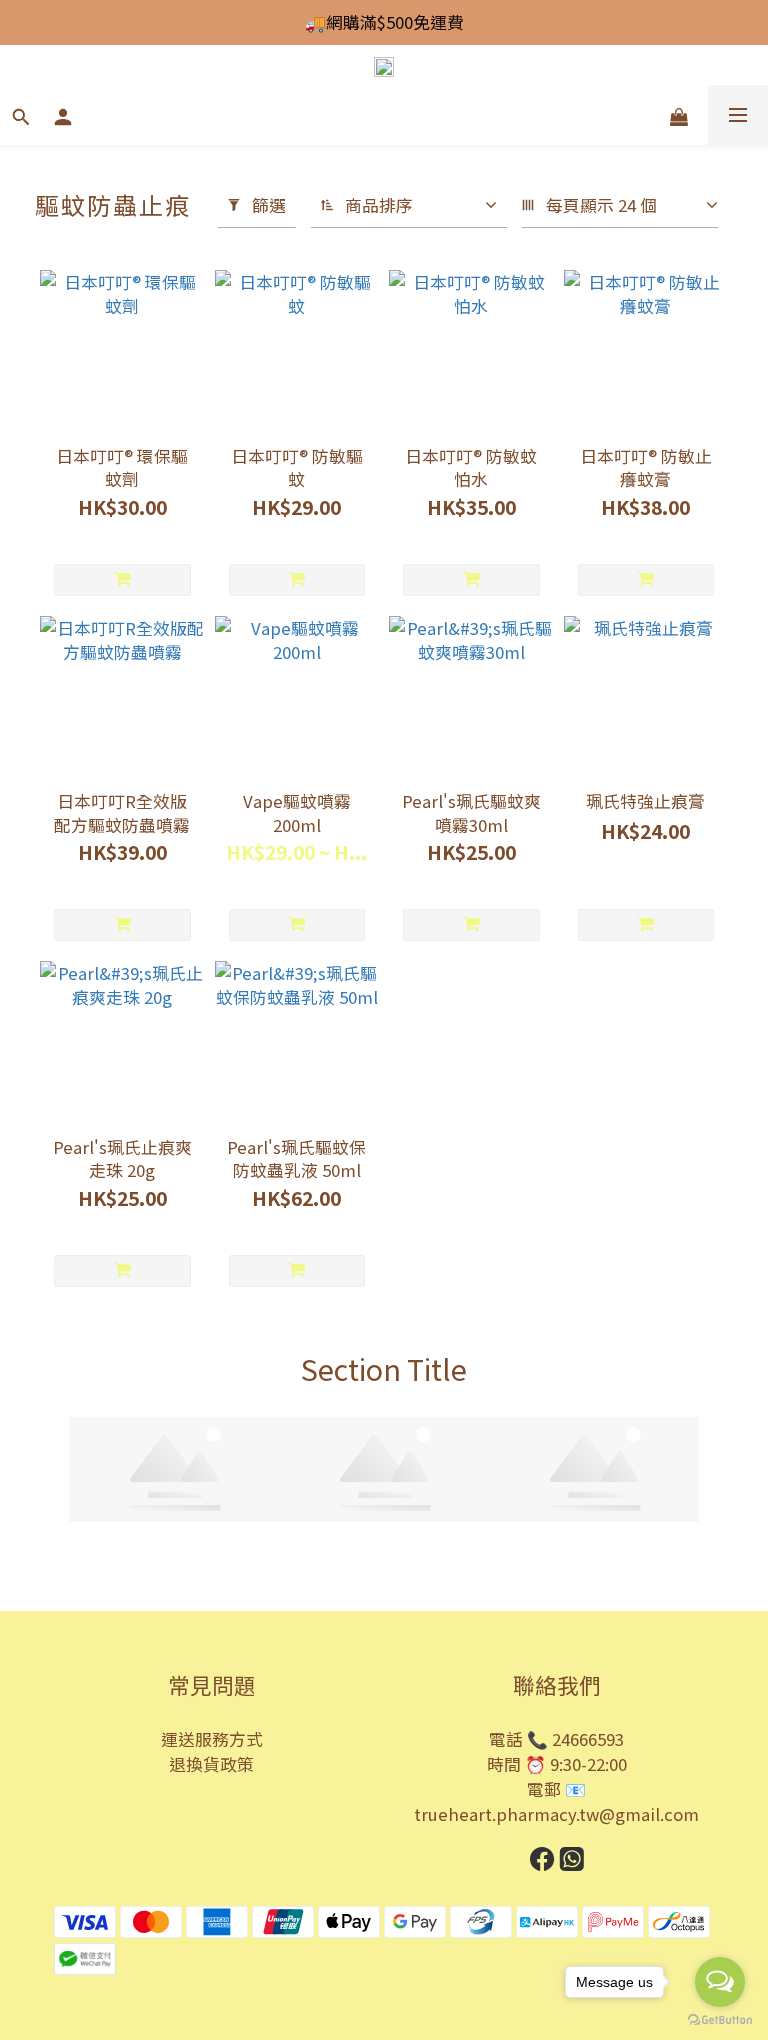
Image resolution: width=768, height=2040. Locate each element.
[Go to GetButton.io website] (720, 2020)
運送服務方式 (212, 1739)
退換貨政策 (211, 1764)
